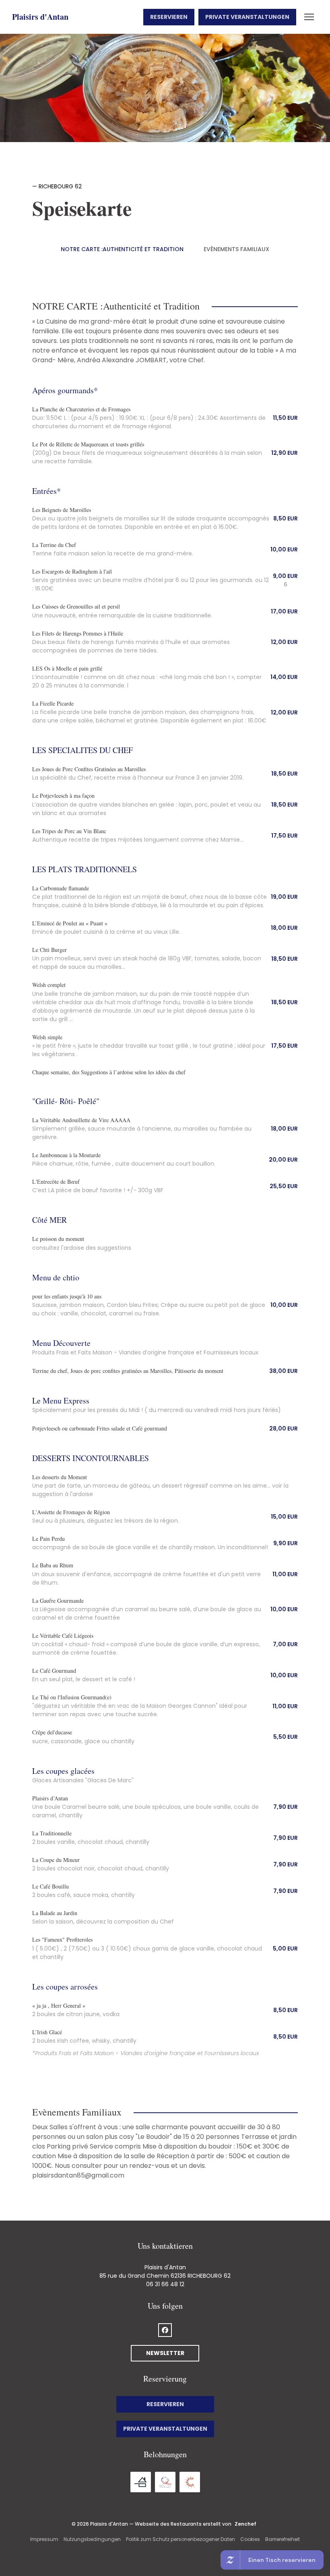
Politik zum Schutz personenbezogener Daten (180, 2539)
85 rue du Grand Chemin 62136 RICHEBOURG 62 (165, 2276)
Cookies (250, 2539)
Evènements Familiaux (236, 249)
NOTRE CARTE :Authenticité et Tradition (122, 249)
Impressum (44, 2539)
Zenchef (245, 2524)
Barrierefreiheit (283, 2539)
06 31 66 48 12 (165, 2284)
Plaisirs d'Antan (40, 17)
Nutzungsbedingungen (92, 2539)
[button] (309, 17)
